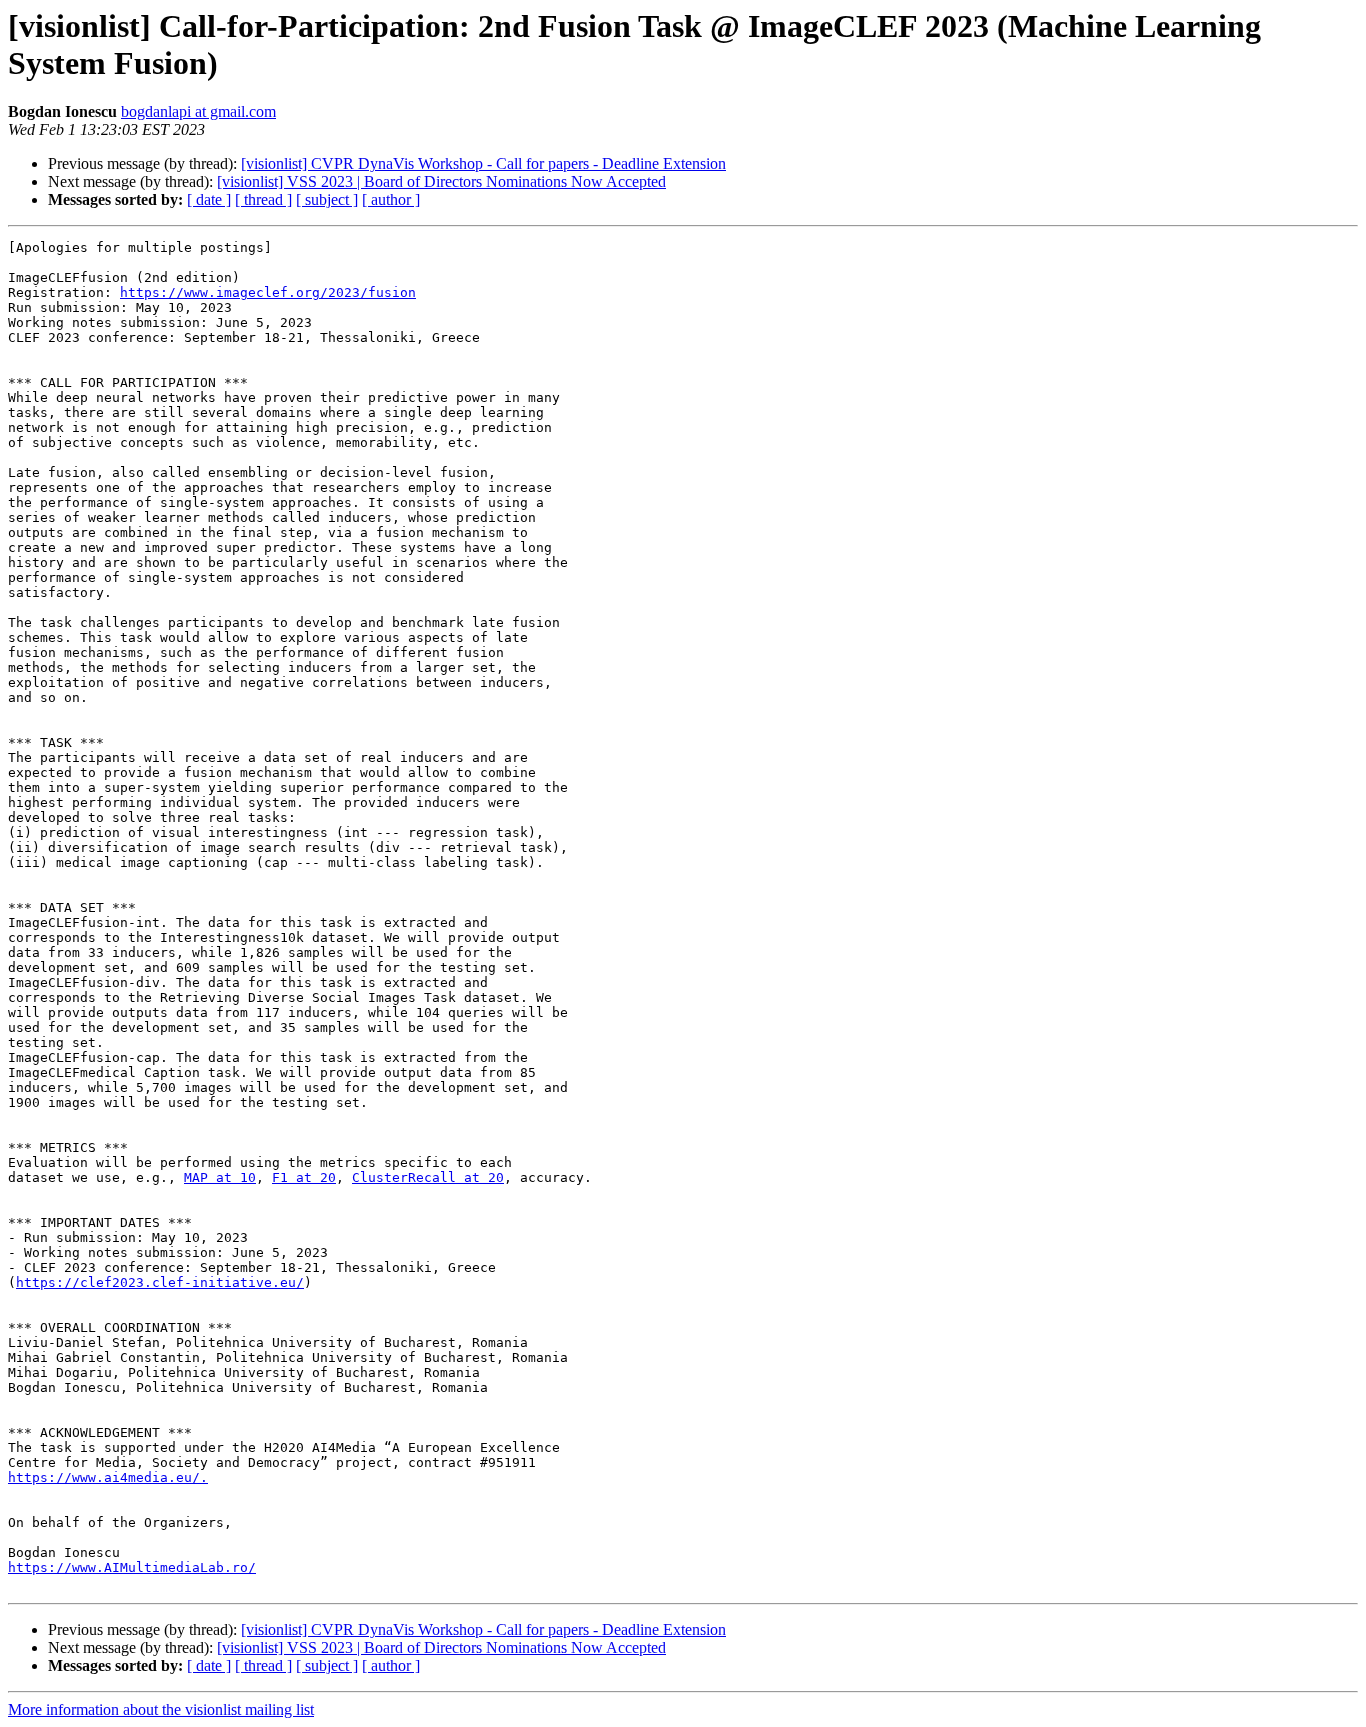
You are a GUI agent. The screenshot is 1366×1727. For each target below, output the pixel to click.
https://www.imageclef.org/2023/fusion (268, 292)
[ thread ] (263, 199)
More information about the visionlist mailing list (161, 1709)
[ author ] (391, 199)
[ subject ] (327, 199)
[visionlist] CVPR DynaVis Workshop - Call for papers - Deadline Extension (483, 163)
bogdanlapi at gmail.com (198, 111)
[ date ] (209, 199)
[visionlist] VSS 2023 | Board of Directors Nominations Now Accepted (441, 181)
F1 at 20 (304, 1177)
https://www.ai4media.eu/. (108, 1477)
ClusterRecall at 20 (428, 1177)
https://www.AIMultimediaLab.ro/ (132, 1567)
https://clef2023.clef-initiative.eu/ (160, 1282)
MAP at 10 (220, 1177)
